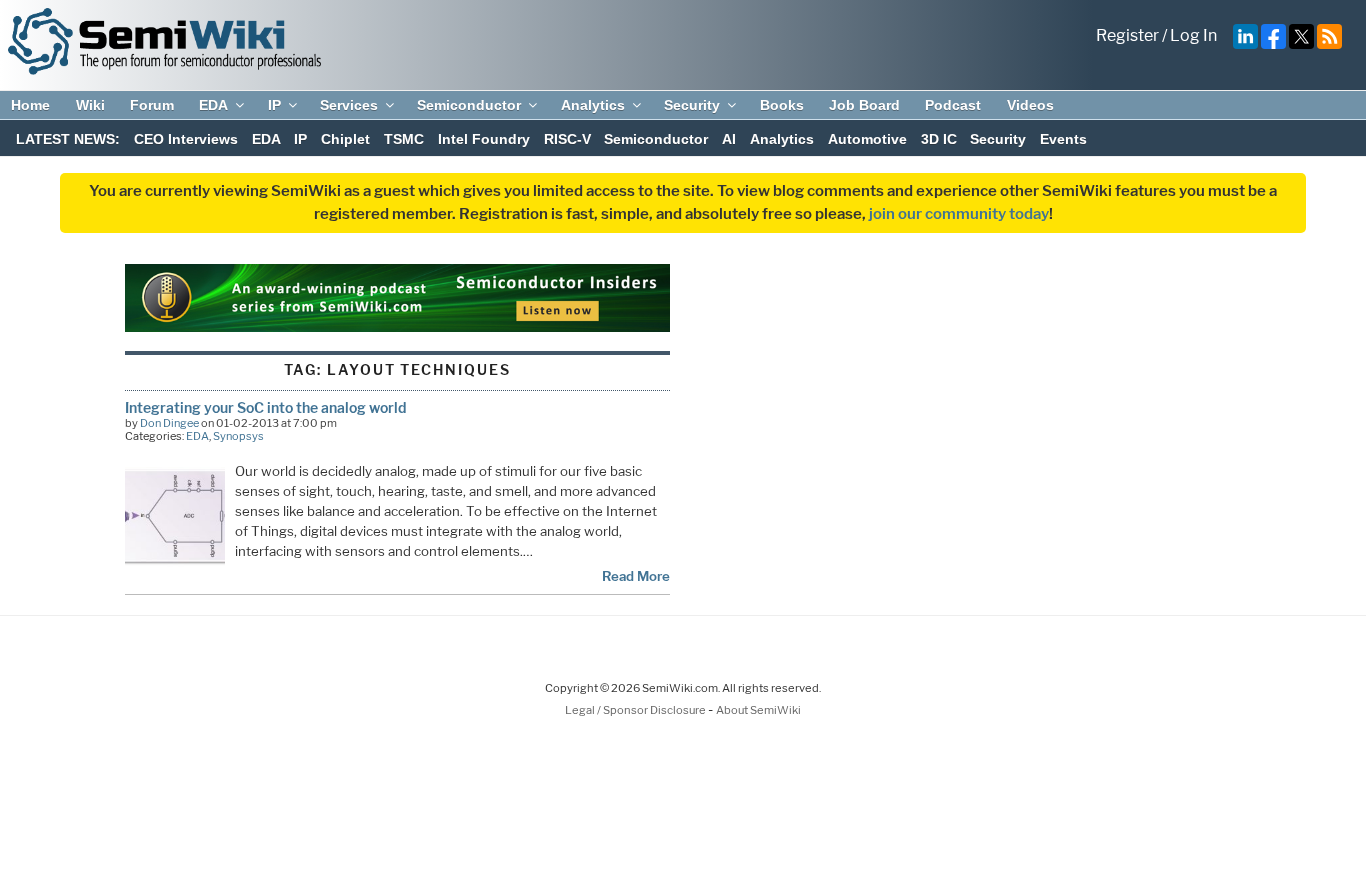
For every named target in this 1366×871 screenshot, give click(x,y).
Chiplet (345, 139)
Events (1063, 139)
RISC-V (567, 139)
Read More (636, 576)
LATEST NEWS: (68, 139)
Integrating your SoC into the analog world (265, 407)
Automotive (867, 139)
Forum (152, 105)
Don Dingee (169, 423)
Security (692, 105)
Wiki (90, 105)
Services (349, 105)
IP (274, 105)
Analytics (593, 105)
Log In (1193, 35)
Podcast (953, 105)
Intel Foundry (484, 139)
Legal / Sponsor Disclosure (636, 710)
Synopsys (238, 436)
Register (1127, 35)
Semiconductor (469, 105)
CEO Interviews (186, 139)
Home (30, 105)
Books (782, 105)
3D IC (939, 139)
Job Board (864, 105)
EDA (213, 105)
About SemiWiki (758, 710)
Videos (1030, 105)
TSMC (404, 139)
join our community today (959, 214)
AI (729, 139)
